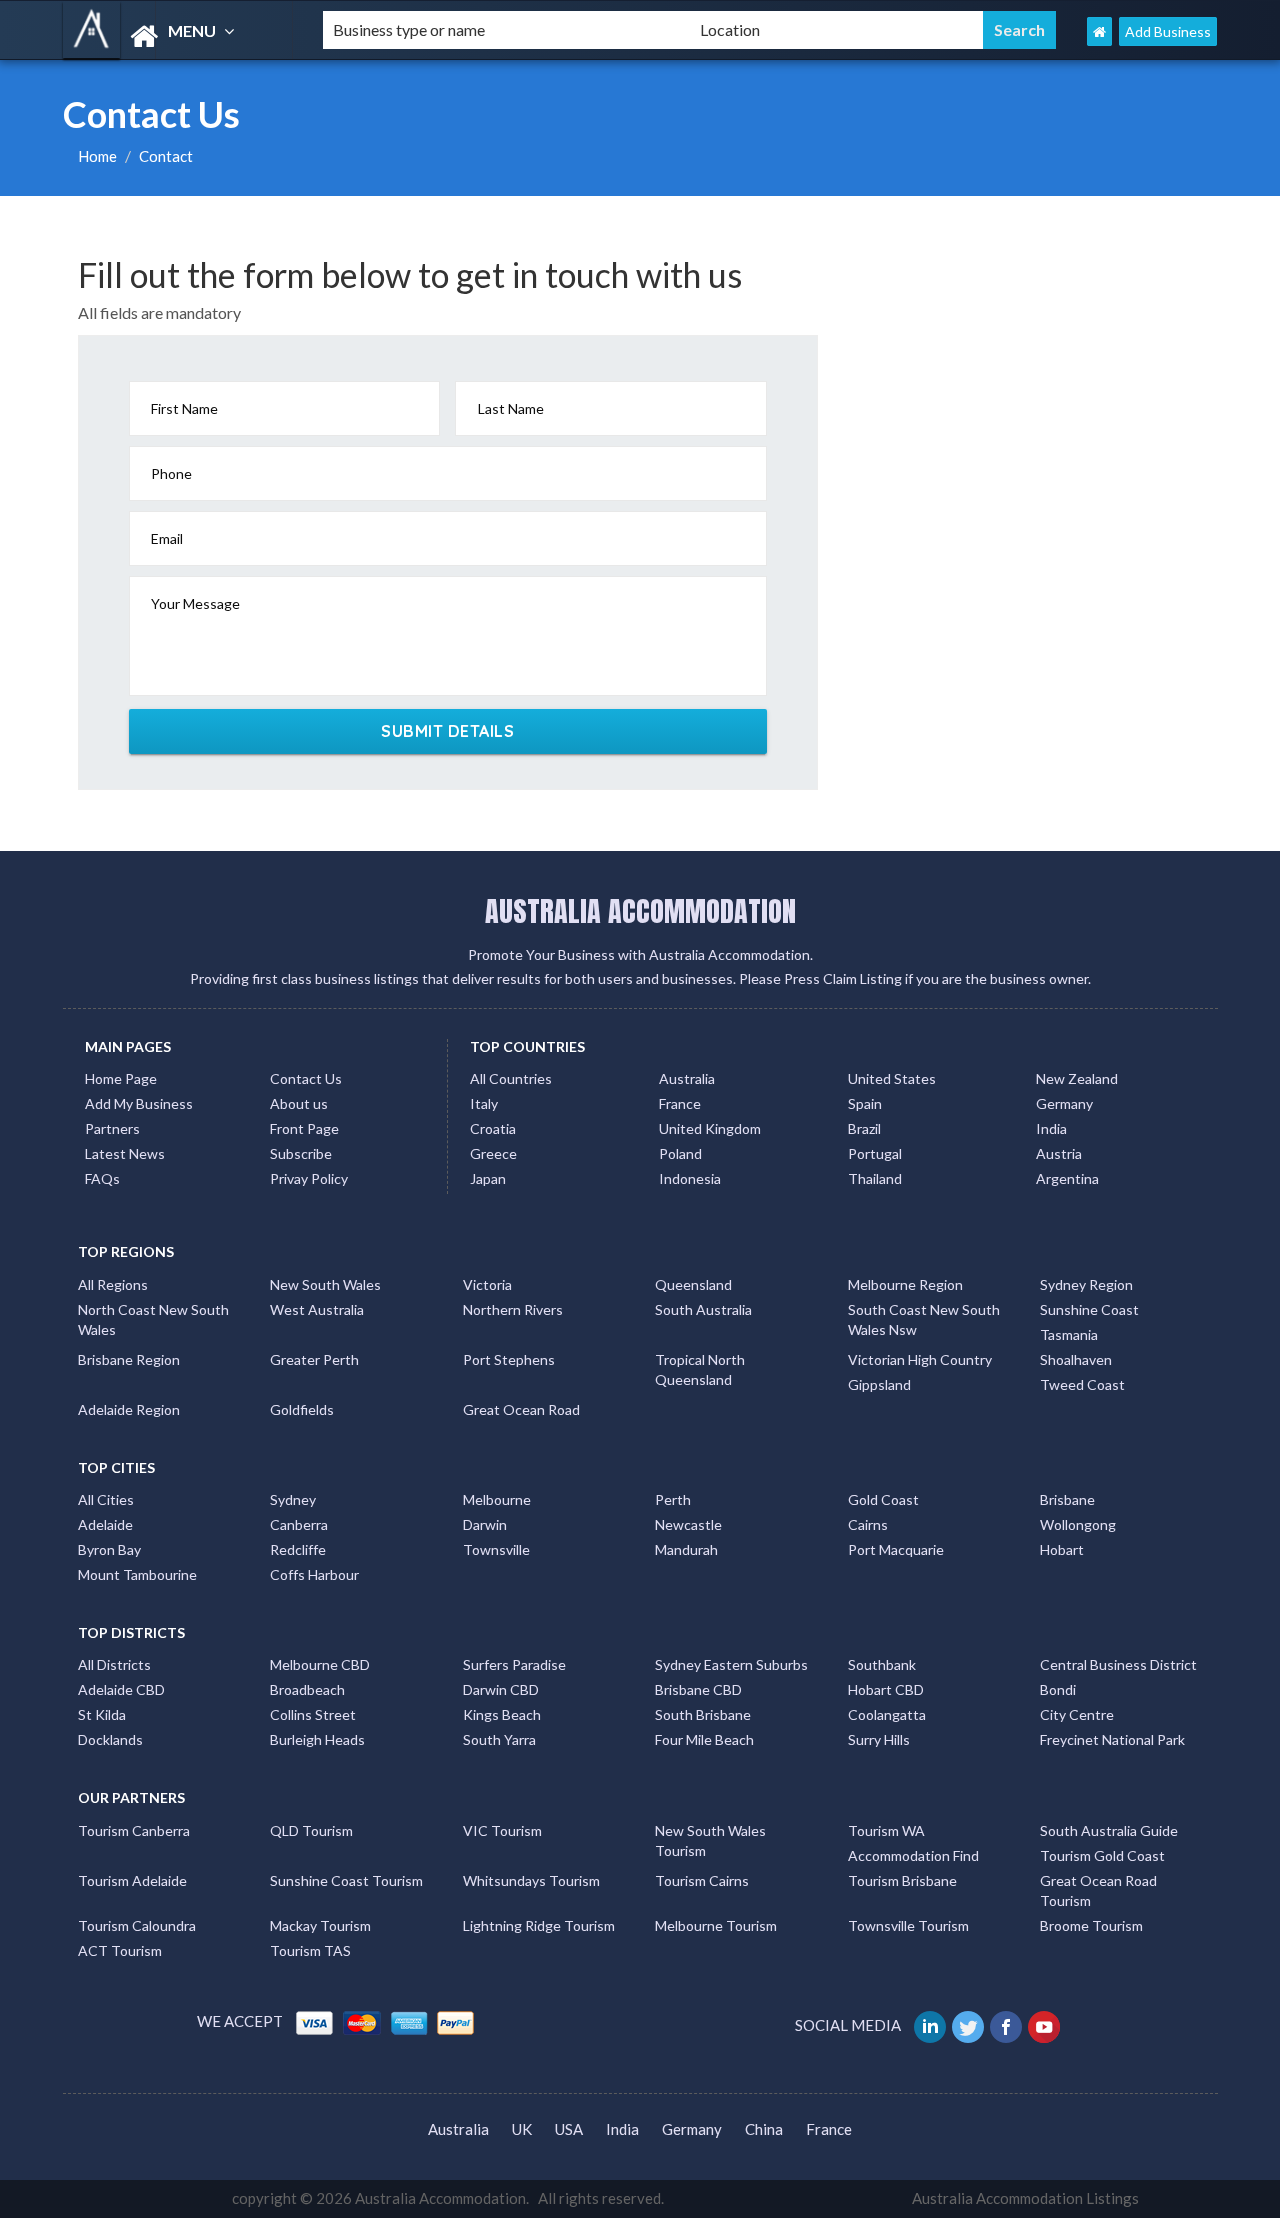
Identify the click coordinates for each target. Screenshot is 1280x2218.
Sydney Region (1086, 1284)
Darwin (485, 1524)
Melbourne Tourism (716, 1925)
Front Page (304, 1128)
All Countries (511, 1078)
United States (892, 1078)
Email (167, 538)
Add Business (1168, 31)
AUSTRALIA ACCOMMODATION (640, 911)
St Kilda (102, 1714)
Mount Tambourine (137, 1574)
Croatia (493, 1128)
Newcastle (688, 1524)
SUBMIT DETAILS (447, 731)
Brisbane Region (129, 1359)
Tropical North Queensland (700, 1369)
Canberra (299, 1524)
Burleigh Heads (317, 1739)
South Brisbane (703, 1714)
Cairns (868, 1524)
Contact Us (306, 1078)
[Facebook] (1007, 2025)
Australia (687, 1078)
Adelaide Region (129, 1409)
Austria (1059, 1153)
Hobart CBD (886, 1689)
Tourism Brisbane (902, 1880)
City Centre (1077, 1714)
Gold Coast (883, 1499)
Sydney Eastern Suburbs (731, 1664)
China (764, 2129)
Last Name (511, 408)
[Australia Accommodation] (176, 36)
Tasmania (1069, 1334)
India (1051, 1128)
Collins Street (313, 1714)
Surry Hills (879, 1739)
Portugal (875, 1153)
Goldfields (302, 1409)
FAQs (102, 1178)
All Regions (113, 1284)
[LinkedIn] (931, 2025)
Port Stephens (509, 1359)
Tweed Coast (1082, 1384)
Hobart (1062, 1549)
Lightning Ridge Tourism (539, 1925)
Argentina (1067, 1178)
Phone (171, 473)
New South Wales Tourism (710, 1840)
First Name (184, 408)
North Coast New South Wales (153, 1319)
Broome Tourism (1091, 1925)
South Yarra (499, 1739)
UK (522, 2129)
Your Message (195, 603)
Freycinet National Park (1112, 1739)
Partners (112, 1128)
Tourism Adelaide (132, 1880)
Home (97, 156)
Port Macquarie (896, 1549)
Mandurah (686, 1549)
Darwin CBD (501, 1689)
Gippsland (879, 1384)
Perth (673, 1499)
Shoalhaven (1076, 1359)
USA (569, 2129)
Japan (488, 1178)
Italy (484, 1103)
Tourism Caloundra (137, 1925)
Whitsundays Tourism (531, 1880)
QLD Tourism (311, 1830)
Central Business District (1118, 1664)
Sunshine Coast (1089, 1309)
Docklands (110, 1739)
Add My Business (139, 1103)
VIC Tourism (502, 1830)
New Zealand (1077, 1078)
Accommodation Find (913, 1855)
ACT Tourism (120, 1950)
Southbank (882, 1664)
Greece (493, 1153)
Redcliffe (298, 1549)
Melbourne (497, 1499)
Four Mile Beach (704, 1739)
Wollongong (1078, 1524)
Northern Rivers (513, 1309)
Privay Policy (309, 1178)
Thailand (875, 1178)
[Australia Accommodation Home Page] (1099, 31)
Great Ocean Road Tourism (1098, 1890)
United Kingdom (710, 1128)
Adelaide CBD (121, 1689)
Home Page (121, 1078)
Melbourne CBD (320, 1664)
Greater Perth (314, 1359)
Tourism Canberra (134, 1830)
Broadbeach (307, 1689)
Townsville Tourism (908, 1925)
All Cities (106, 1499)
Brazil (864, 1128)
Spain (865, 1103)
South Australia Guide (1109, 1830)
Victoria (487, 1284)
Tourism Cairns (702, 1880)
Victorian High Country (920, 1359)
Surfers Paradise (514, 1664)
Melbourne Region (905, 1284)
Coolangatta (887, 1714)
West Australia (317, 1309)
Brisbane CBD (698, 1689)
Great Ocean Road (521, 1409)
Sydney (293, 1499)
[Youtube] (1045, 2025)
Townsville (496, 1549)
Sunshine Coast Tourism (346, 1880)
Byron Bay (109, 1549)
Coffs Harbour (314, 1574)
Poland (680, 1153)
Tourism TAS (310, 1950)
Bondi (1058, 1689)
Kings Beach (502, 1714)
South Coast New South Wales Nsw (924, 1319)
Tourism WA (886, 1830)
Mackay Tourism (320, 1925)
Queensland (693, 1284)
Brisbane (1067, 1499)
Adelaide (105, 1524)
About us (299, 1103)
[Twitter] (969, 2025)
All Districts (114, 1664)
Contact (166, 156)
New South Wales (325, 1284)
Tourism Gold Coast (1102, 1855)
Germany (1064, 1103)
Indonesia (690, 1178)
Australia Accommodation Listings (1025, 2198)
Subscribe (301, 1153)
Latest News (125, 1153)
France (680, 1103)
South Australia (703, 1309)
